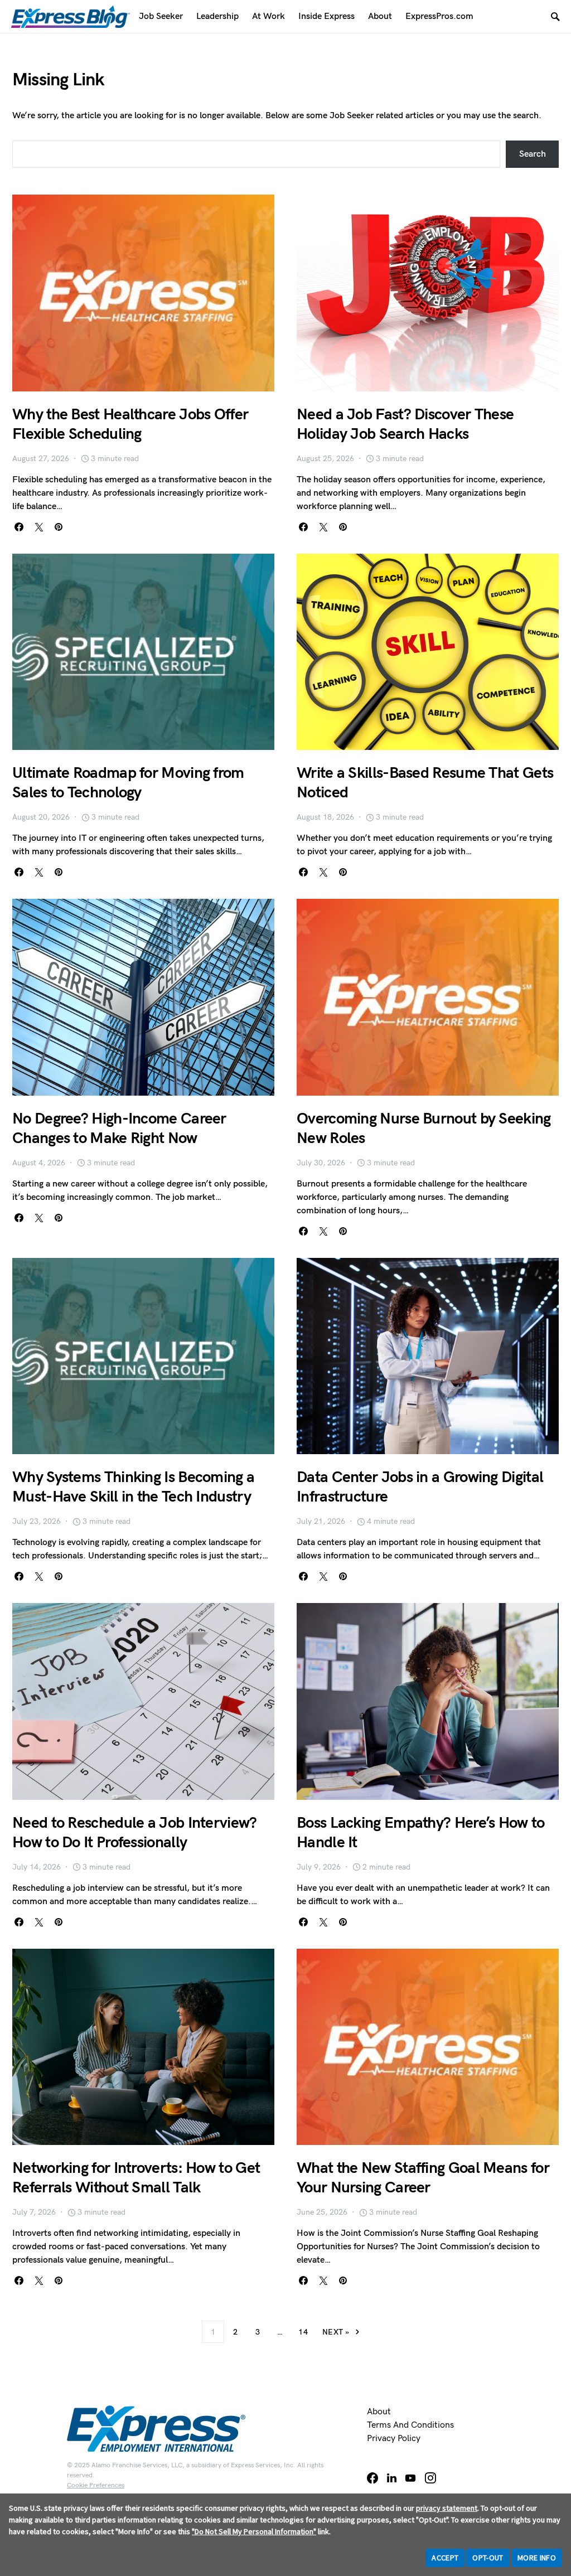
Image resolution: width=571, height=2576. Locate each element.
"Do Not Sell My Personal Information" (254, 2531)
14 (303, 2332)
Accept (445, 2558)
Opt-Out (488, 2558)
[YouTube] (410, 2478)
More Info (537, 2558)
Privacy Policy (394, 2439)
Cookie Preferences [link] (96, 2485)
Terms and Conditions (410, 2425)
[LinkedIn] (392, 2478)
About (379, 2412)
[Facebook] (372, 2478)
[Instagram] (430, 2478)
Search (533, 154)
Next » (336, 2332)
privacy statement (447, 2508)
